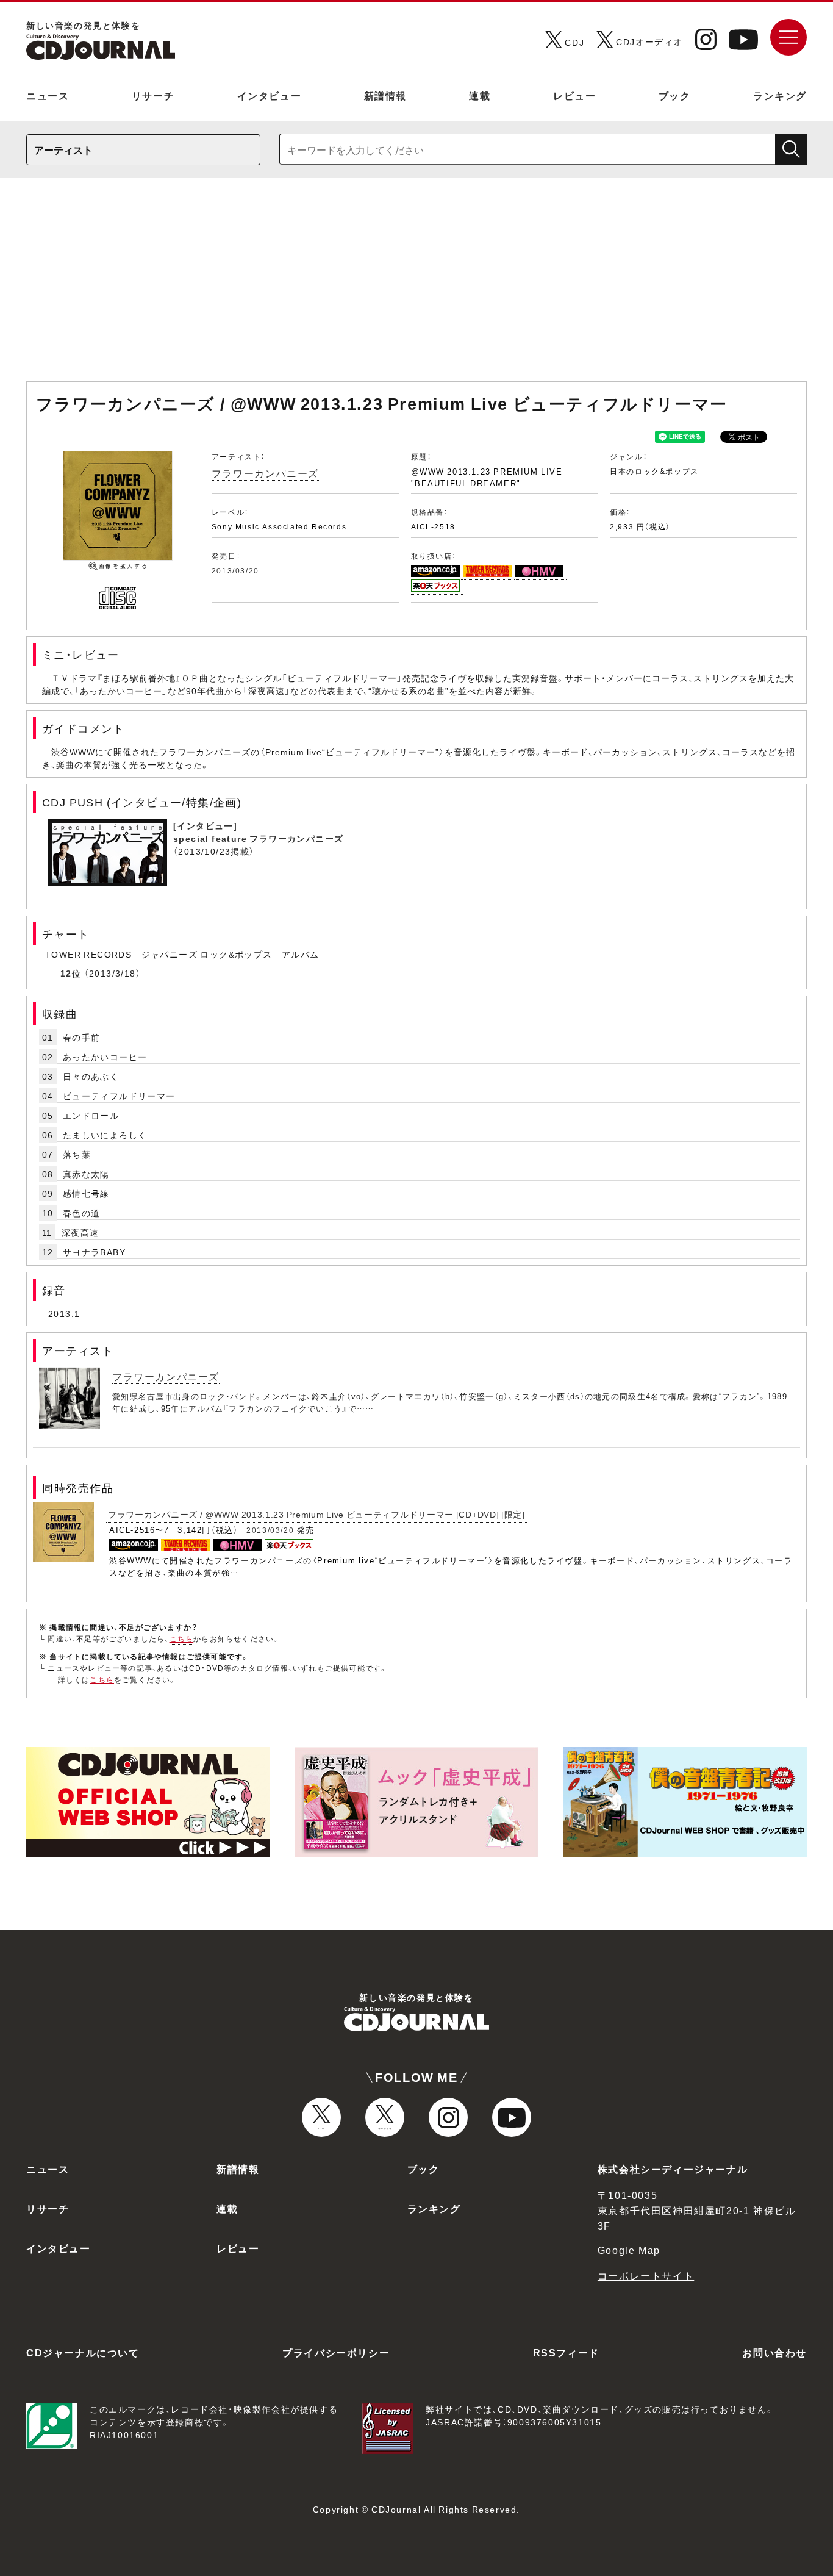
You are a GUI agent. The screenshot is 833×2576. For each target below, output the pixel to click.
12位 (71, 973)
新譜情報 (385, 95)
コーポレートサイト (646, 2275)
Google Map (629, 2250)
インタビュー (270, 95)
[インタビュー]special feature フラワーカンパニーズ (258, 832)
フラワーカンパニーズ (265, 473)
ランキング (780, 95)
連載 (480, 95)
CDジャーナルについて (83, 2352)
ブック (675, 95)
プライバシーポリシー (336, 2352)
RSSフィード (566, 2352)
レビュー (574, 95)
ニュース (48, 95)
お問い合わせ (774, 2352)
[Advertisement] (416, 285)
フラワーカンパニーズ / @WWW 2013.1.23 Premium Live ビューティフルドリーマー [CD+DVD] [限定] (316, 1514)
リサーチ (153, 95)
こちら (182, 1638)
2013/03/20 (235, 570)
